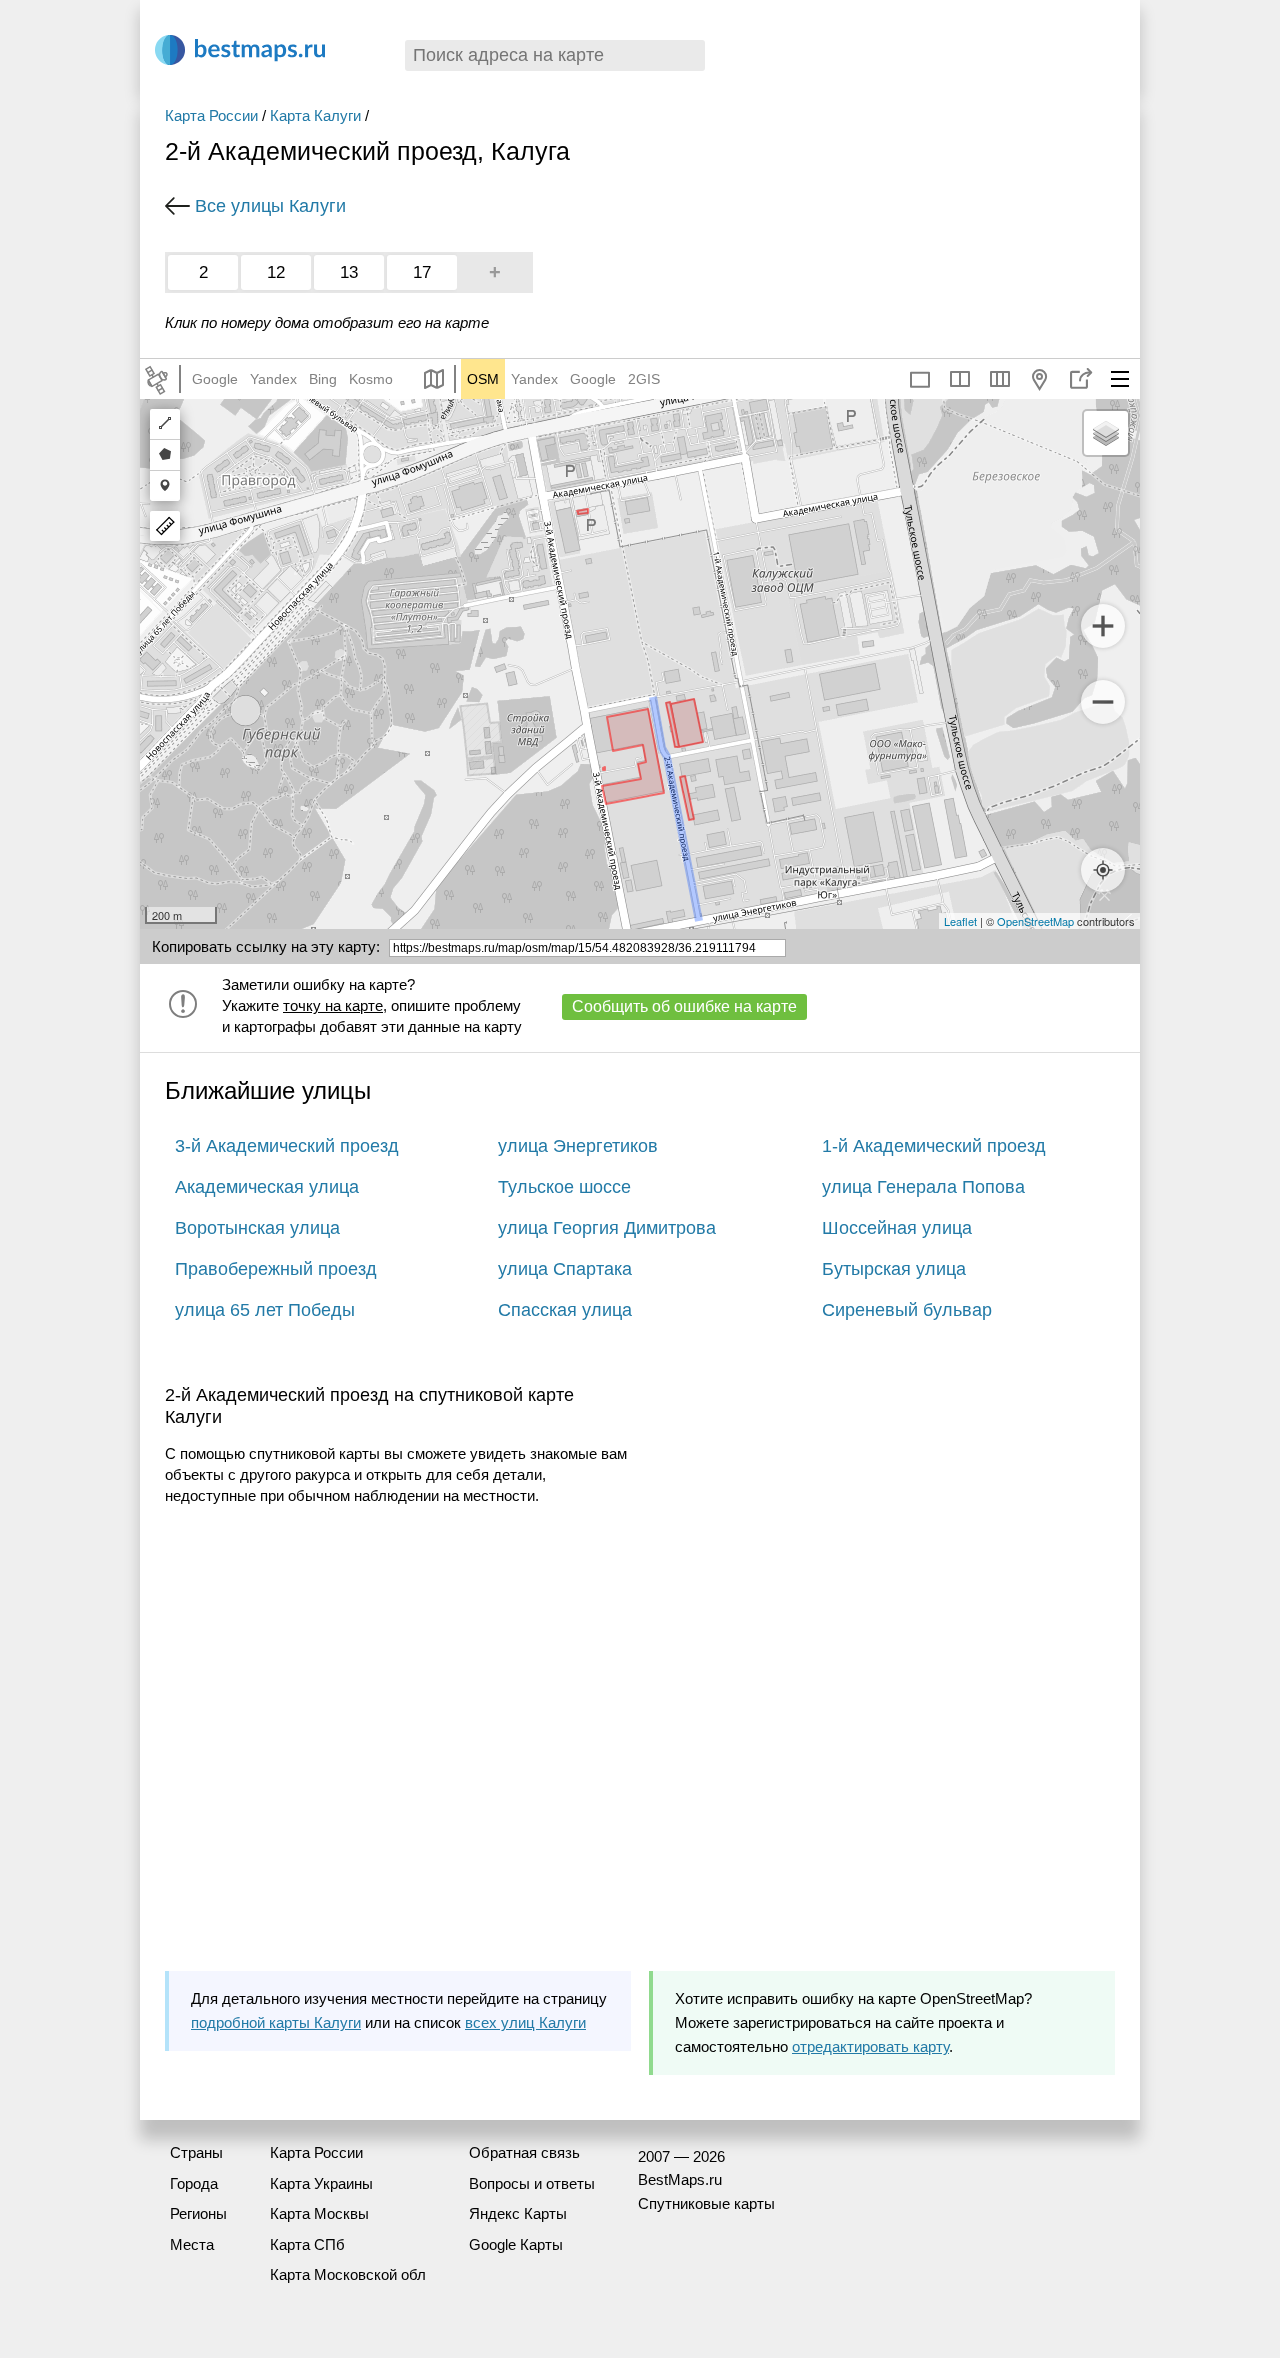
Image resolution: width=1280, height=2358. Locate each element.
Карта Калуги (315, 115)
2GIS (644, 379)
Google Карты (516, 2244)
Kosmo (371, 379)
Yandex (273, 379)
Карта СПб (307, 2244)
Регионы (198, 2213)
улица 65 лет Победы (265, 1310)
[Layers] (1106, 433)
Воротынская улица (257, 1228)
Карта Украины (321, 2183)
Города (194, 2183)
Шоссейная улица (897, 1228)
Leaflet (960, 921)
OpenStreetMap (1035, 921)
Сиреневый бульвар (907, 1310)
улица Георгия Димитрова (607, 1228)
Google (215, 379)
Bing (323, 379)
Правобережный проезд (276, 1269)
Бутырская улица (894, 1269)
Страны (196, 2152)
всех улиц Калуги (525, 2022)
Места (192, 2244)
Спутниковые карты (706, 2203)
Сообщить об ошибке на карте (684, 1006)
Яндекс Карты (518, 2213)
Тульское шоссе (564, 1187)
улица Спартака (565, 1269)
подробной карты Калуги (276, 2022)
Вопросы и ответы (532, 2183)
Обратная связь (524, 2152)
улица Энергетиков (578, 1146)
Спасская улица (565, 1310)
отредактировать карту (870, 2046)
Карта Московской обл (348, 2274)
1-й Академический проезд (934, 1146)
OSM (483, 379)
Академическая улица (267, 1187)
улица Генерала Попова (923, 1187)
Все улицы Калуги (270, 206)
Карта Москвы (319, 2213)
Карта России (211, 115)
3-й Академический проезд (287, 1146)
